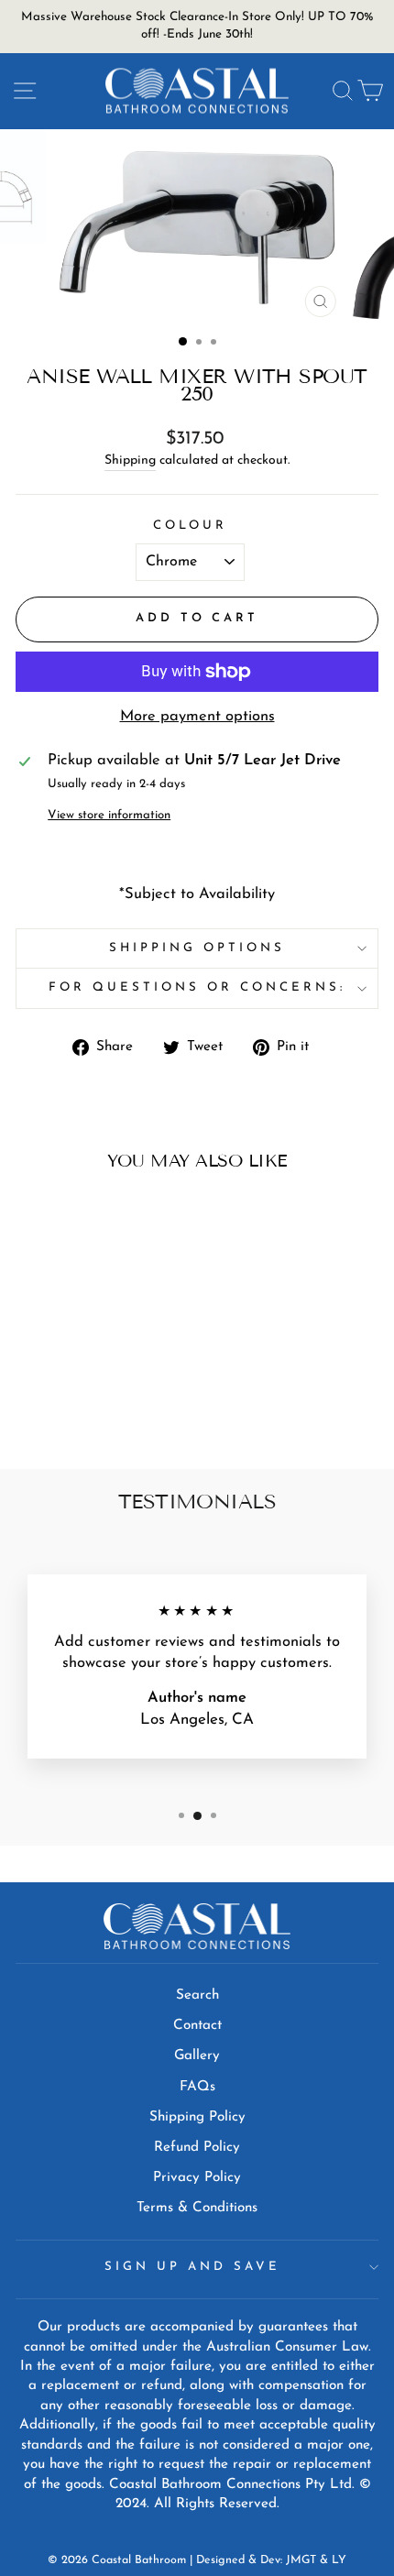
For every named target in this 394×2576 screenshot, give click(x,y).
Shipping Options (197, 948)
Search (197, 1995)
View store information (109, 815)
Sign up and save (192, 2267)
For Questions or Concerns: (197, 987)
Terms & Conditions (197, 2208)
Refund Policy (197, 2148)
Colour (191, 526)
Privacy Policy (197, 2178)
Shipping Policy (197, 2117)
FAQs (197, 2087)
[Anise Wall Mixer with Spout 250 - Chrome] (74, 1406)
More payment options (197, 717)
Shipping (130, 460)
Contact (197, 2026)
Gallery (197, 2056)
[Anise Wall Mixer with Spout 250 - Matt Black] (95, 1406)
